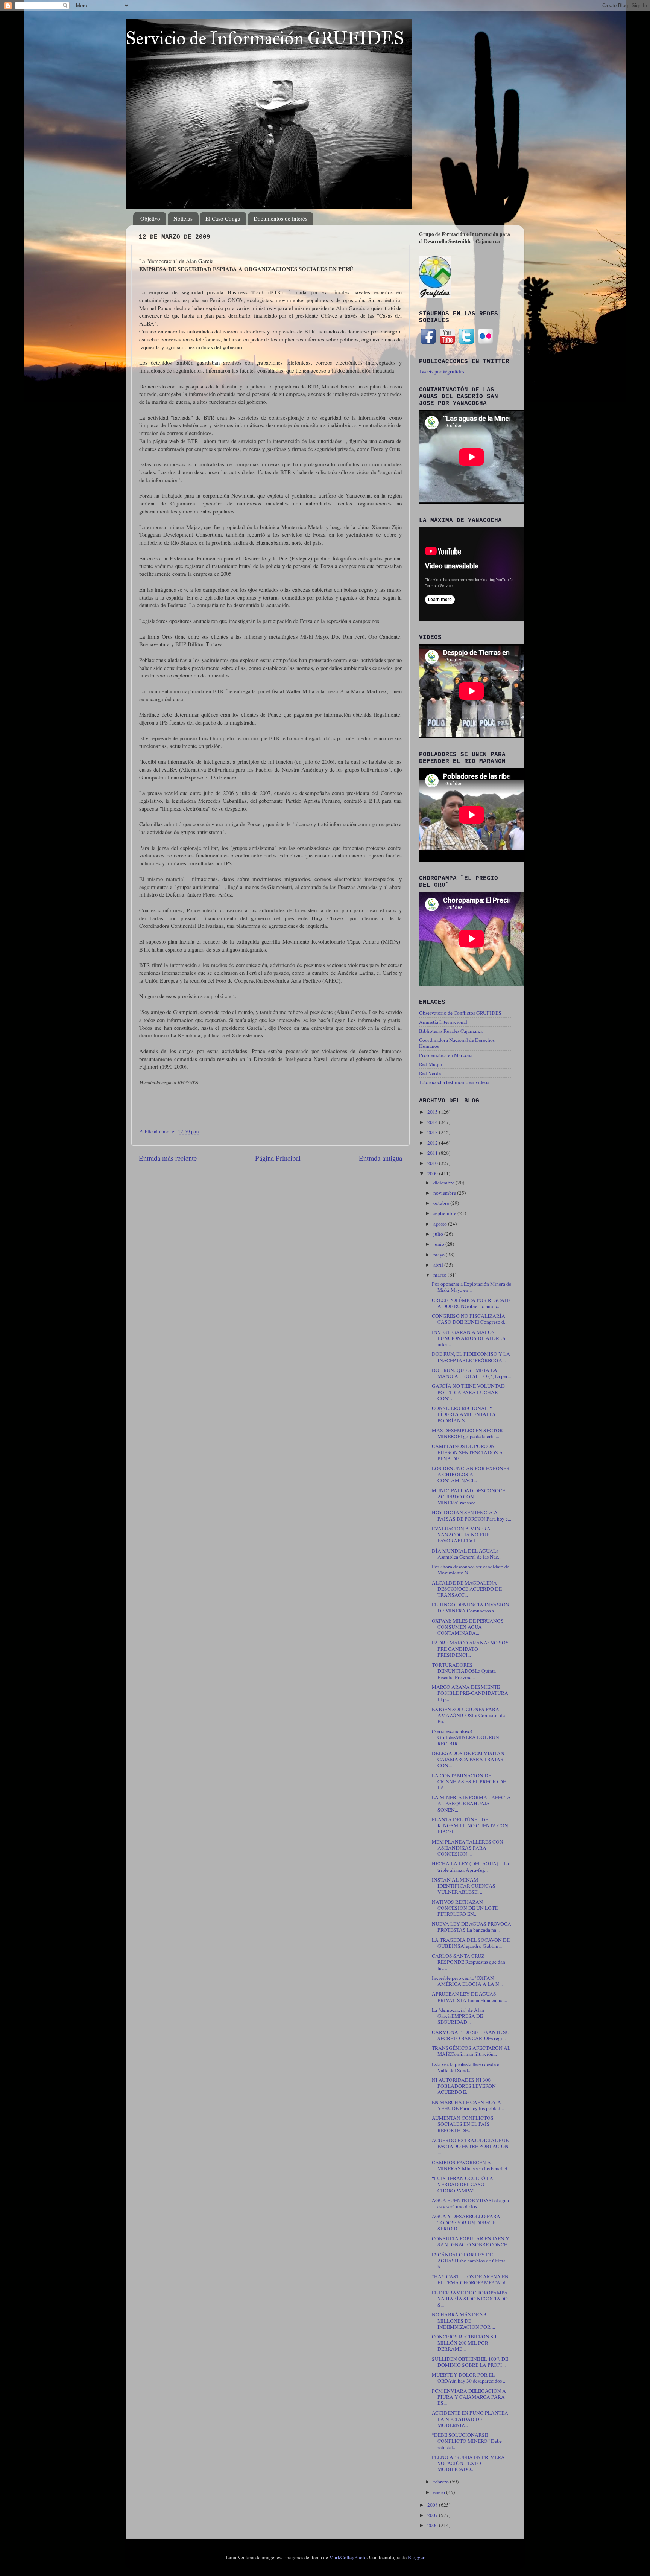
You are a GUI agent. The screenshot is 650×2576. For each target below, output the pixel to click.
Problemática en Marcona (446, 1055)
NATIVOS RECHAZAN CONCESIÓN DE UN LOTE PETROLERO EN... (465, 1908)
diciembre (444, 1183)
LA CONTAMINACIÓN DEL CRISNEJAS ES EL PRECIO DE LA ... (469, 1781)
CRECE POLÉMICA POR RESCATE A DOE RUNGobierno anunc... (471, 1303)
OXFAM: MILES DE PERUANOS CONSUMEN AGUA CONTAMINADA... (468, 1627)
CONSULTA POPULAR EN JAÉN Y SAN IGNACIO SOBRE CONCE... (471, 2241)
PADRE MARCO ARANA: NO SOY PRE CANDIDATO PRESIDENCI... (470, 1649)
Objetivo (150, 218)
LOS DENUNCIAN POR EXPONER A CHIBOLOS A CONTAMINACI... (471, 1474)
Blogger (416, 2557)
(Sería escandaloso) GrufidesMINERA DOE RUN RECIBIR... (465, 1737)
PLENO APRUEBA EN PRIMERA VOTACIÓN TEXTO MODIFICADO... (468, 2463)
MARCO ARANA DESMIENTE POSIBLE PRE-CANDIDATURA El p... (470, 1693)
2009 (433, 1174)
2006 (433, 2525)
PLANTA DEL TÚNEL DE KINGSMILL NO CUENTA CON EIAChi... (470, 1825)
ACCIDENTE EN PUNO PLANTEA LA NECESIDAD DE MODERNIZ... (470, 2419)
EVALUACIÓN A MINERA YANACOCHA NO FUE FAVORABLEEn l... (461, 1535)
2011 (433, 1153)
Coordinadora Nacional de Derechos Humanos (457, 1043)
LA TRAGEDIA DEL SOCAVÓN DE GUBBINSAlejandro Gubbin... (471, 1943)
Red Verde (430, 1073)
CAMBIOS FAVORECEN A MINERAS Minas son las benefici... (471, 2165)
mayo (440, 1255)
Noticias (183, 218)
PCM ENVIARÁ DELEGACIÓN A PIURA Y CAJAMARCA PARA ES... (469, 2397)
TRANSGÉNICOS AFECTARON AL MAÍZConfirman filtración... (471, 2051)
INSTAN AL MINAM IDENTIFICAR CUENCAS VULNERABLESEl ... (464, 1886)
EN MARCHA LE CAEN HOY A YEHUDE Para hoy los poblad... (468, 2105)
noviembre (445, 1193)
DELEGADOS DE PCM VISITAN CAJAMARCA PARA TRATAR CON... (468, 1759)
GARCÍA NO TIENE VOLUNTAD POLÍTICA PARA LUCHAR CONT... (468, 1392)
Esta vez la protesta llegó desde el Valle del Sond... (466, 2067)
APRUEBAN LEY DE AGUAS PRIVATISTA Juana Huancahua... (469, 1997)
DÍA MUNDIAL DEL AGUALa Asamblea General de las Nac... (467, 1554)
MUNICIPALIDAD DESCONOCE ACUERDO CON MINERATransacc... (469, 1497)
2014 (433, 1122)
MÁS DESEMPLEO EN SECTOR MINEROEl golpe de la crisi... (467, 1433)
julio (439, 1234)
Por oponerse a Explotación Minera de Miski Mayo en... (472, 1287)
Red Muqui (431, 1064)
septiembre (445, 1213)
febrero (442, 2482)
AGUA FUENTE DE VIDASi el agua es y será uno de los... (470, 2203)
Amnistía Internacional (443, 1022)
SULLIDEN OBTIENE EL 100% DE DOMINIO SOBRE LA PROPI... (470, 2362)
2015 (433, 1112)
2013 (433, 1132)
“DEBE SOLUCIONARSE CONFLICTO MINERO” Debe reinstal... (467, 2441)
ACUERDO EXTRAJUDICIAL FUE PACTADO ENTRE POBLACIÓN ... (470, 2146)
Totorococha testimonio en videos (454, 1082)
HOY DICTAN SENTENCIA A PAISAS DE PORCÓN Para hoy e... (472, 1515)
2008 (433, 2505)
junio (439, 1244)
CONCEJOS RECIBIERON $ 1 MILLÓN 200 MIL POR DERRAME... (464, 2343)
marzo (440, 1275)
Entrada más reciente (168, 1158)
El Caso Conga (223, 218)
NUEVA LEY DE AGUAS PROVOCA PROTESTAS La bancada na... (472, 1927)
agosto (441, 1224)
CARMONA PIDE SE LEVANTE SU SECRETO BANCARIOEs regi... (471, 2035)
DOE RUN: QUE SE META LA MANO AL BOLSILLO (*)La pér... (471, 1373)
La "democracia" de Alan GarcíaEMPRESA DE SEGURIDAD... (458, 2016)
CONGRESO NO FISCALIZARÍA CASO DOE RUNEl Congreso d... (470, 1319)
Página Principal (278, 1158)
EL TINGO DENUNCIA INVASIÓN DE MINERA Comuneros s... (471, 1608)
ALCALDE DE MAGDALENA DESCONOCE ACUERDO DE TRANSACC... (467, 1589)
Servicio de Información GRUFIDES (265, 38)
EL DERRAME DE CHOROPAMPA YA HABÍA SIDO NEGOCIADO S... (470, 2299)
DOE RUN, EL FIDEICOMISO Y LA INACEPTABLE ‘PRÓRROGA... (471, 1357)
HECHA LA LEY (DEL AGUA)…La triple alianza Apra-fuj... (470, 1867)
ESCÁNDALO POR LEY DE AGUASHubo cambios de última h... (469, 2261)
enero (440, 2492)
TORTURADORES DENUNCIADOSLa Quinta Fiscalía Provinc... (464, 1671)
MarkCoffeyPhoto (348, 2557)
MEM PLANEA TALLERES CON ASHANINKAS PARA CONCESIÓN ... (468, 1848)
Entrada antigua (380, 1158)
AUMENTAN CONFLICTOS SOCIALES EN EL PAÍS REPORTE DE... (463, 2124)
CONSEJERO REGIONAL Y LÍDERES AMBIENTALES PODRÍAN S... (464, 1414)
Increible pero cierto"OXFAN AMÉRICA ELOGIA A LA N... (467, 1981)
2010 (433, 1163)
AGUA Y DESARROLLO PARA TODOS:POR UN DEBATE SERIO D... (466, 2222)
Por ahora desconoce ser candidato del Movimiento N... (471, 1570)
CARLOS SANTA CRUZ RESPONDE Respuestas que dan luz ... (469, 1962)
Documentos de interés (280, 218)
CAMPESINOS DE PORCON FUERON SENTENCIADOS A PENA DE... (467, 1452)
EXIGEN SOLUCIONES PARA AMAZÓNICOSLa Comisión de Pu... (468, 1715)
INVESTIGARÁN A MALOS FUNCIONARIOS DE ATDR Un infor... (469, 1338)
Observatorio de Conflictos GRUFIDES (460, 1013)
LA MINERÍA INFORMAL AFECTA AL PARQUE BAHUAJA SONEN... (471, 1803)
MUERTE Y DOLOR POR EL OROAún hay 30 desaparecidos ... (469, 2378)
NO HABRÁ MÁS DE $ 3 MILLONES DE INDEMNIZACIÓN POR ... (463, 2320)
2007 (433, 2515)
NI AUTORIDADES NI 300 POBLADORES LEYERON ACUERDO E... (464, 2086)
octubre (442, 1203)
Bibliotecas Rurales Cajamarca (451, 1031)
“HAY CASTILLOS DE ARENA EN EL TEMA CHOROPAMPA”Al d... (470, 2279)
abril (439, 1265)
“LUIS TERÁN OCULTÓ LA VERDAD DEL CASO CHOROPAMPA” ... (462, 2184)
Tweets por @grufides (442, 371)
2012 (433, 1143)
